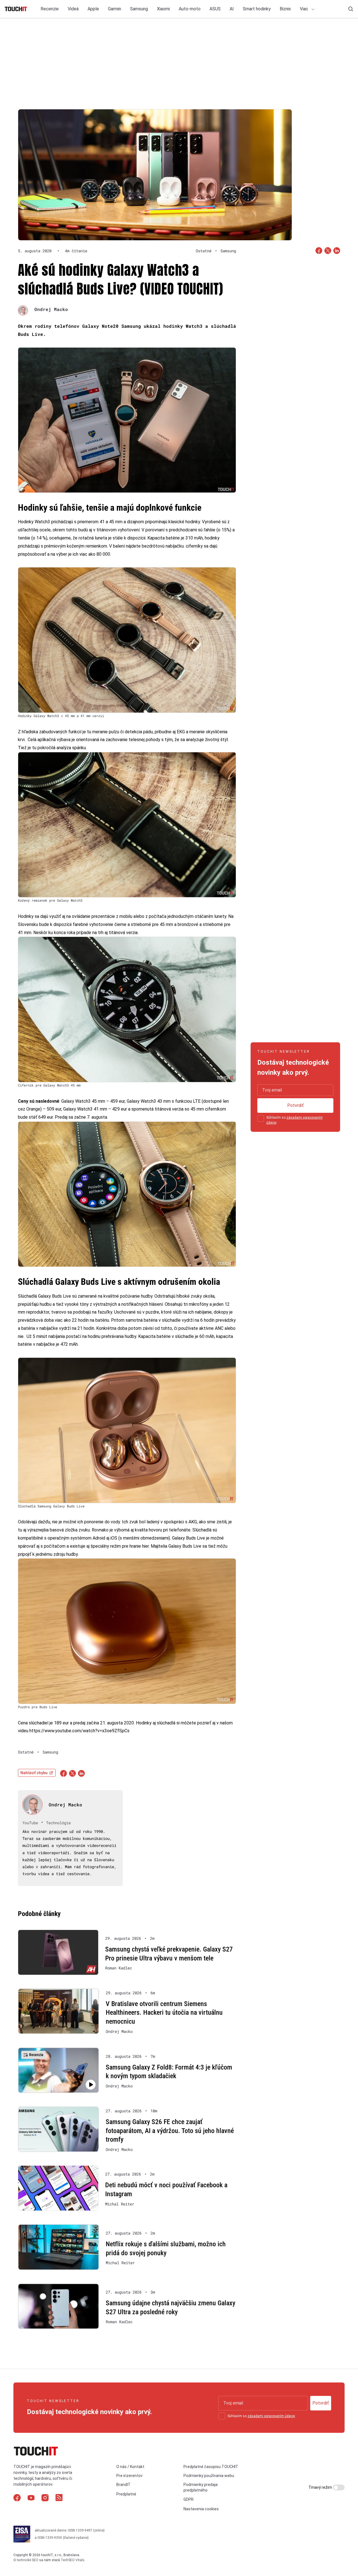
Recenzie (50, 9)
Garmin (115, 9)
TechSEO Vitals (73, 2560)
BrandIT (123, 2485)
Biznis (285, 9)
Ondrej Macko (51, 309)
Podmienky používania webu (209, 2476)
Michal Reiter (120, 2204)
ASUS (215, 9)
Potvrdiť (295, 1105)
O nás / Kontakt (130, 2467)
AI (232, 9)
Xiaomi (163, 9)
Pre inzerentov (129, 2476)
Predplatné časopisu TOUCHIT (211, 2467)
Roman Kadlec (119, 1968)
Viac (305, 9)
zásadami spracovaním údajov (271, 2416)
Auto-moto (190, 9)
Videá (73, 9)
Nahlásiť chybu (34, 1773)
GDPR (189, 2499)
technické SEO (28, 2560)
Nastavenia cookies (201, 2509)
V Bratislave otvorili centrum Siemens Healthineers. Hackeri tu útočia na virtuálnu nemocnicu (164, 2013)
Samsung (139, 9)
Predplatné (126, 2494)
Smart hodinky (257, 9)
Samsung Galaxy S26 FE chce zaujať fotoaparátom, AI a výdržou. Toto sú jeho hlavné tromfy (170, 2131)
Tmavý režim (321, 2487)
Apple (93, 9)
